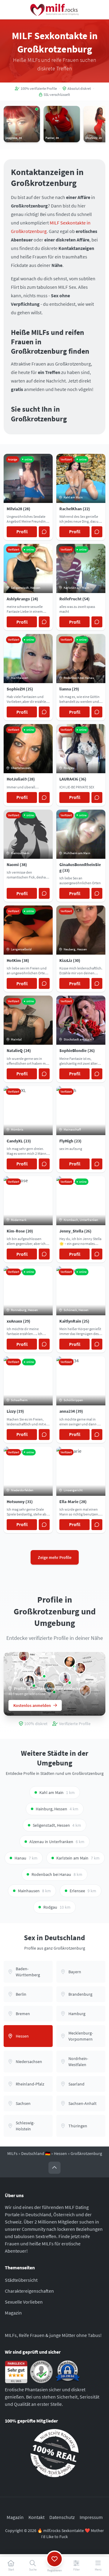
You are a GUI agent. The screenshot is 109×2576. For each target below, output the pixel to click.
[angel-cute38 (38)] (65, 1678)
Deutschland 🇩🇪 (36, 2153)
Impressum (91, 2517)
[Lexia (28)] (80, 1668)
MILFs (12, 2153)
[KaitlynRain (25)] (39, 1671)
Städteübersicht (21, 2280)
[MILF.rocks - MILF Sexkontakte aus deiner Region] (54, 10)
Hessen (60, 2153)
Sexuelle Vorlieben (24, 2302)
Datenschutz (62, 2517)
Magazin (13, 2313)
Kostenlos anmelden (32, 1705)
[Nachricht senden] (44, 532)
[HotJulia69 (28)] (70, 1662)
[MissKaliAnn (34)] (24, 1655)
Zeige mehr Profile (55, 1557)
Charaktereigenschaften (29, 2291)
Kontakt (36, 2517)
